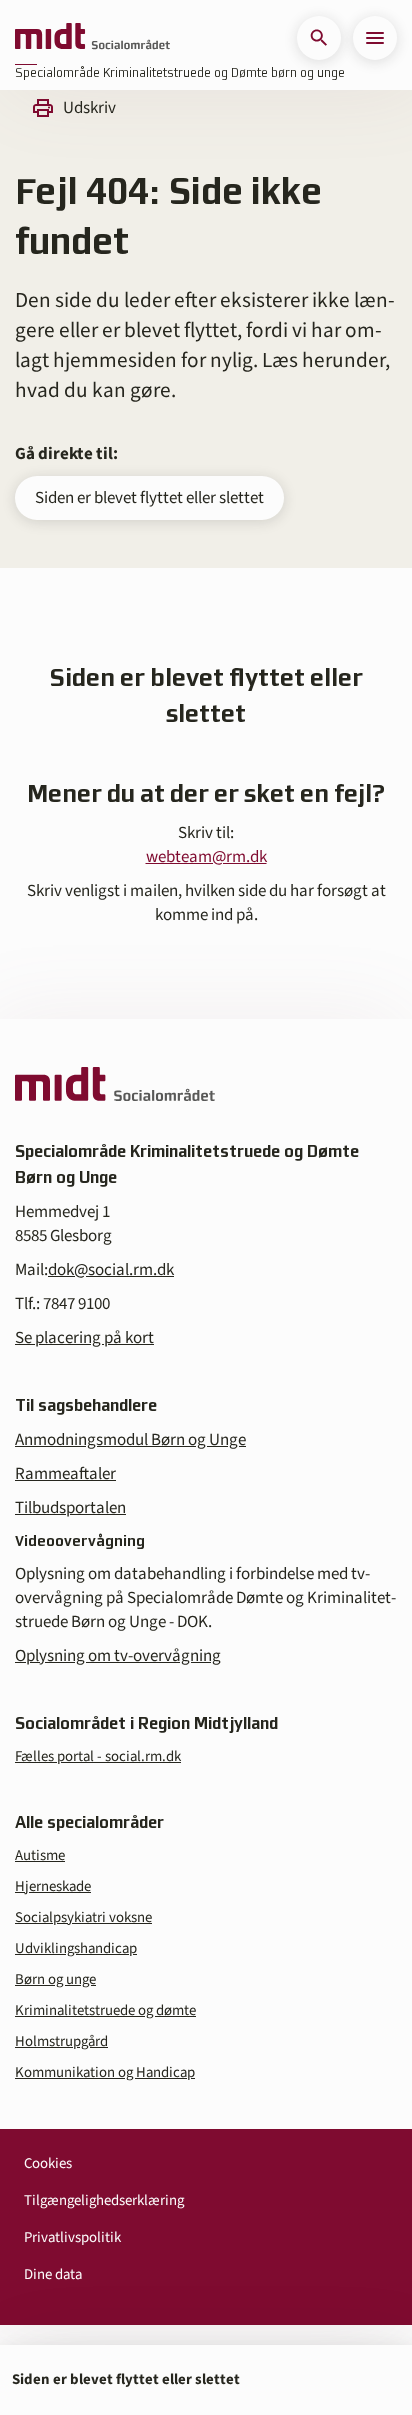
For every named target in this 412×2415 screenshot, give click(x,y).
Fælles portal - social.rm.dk (98, 1756)
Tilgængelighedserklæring (104, 2200)
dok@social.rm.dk (111, 1270)
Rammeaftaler (65, 1474)
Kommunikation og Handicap (105, 2072)
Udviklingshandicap (76, 1948)
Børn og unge (55, 1979)
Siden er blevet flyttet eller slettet (149, 498)
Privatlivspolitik (72, 2237)
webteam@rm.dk (206, 857)
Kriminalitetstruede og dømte (105, 2010)
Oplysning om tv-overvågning (118, 1656)
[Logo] (92, 38)
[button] (319, 38)
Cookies (48, 2163)
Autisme (40, 1855)
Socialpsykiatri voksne (83, 1917)
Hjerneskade (53, 1886)
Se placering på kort (84, 1338)
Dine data (53, 2274)
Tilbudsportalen (70, 1508)
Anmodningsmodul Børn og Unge (130, 1440)
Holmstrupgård (61, 2041)
